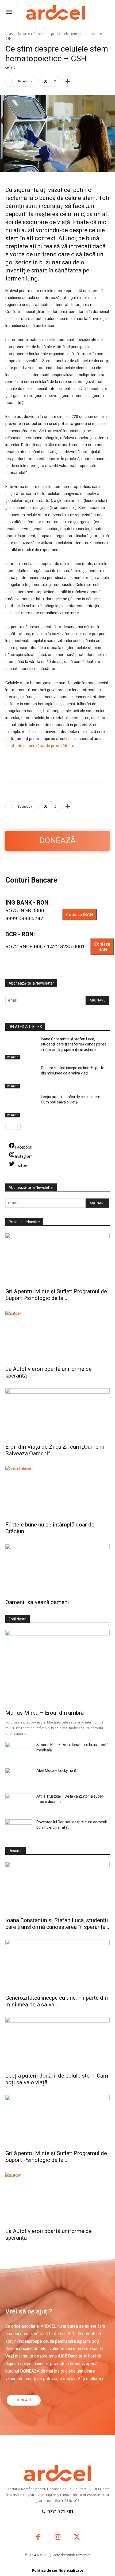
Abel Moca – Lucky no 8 (56, 1770)
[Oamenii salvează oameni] (57, 1570)
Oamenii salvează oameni (37, 1602)
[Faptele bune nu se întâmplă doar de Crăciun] (57, 1492)
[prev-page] (9, 1126)
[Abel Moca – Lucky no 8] (19, 1777)
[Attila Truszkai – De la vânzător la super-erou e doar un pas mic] (19, 1803)
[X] (77, 2538)
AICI (62, 2356)
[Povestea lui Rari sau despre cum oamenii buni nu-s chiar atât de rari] (19, 1829)
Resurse (24, 34)
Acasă (10, 34)
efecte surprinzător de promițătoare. (43, 746)
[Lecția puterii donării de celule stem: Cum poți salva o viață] (21, 1106)
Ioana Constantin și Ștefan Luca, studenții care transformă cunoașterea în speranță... (57, 1924)
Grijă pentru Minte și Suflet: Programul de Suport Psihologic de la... (56, 1295)
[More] (68, 81)
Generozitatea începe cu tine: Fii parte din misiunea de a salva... (57, 2001)
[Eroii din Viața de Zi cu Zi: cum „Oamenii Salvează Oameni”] (57, 1414)
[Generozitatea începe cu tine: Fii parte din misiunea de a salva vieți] (21, 1077)
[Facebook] (38, 2538)
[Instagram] (58, 2538)
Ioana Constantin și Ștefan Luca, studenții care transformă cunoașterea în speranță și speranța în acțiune (74, 1044)
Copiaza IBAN (80, 913)
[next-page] (17, 1126)
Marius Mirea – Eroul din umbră (45, 1713)
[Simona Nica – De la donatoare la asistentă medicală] (19, 1751)
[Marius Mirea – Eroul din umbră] (57, 1668)
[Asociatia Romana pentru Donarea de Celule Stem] (57, 13)
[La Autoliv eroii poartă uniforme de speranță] (57, 1337)
